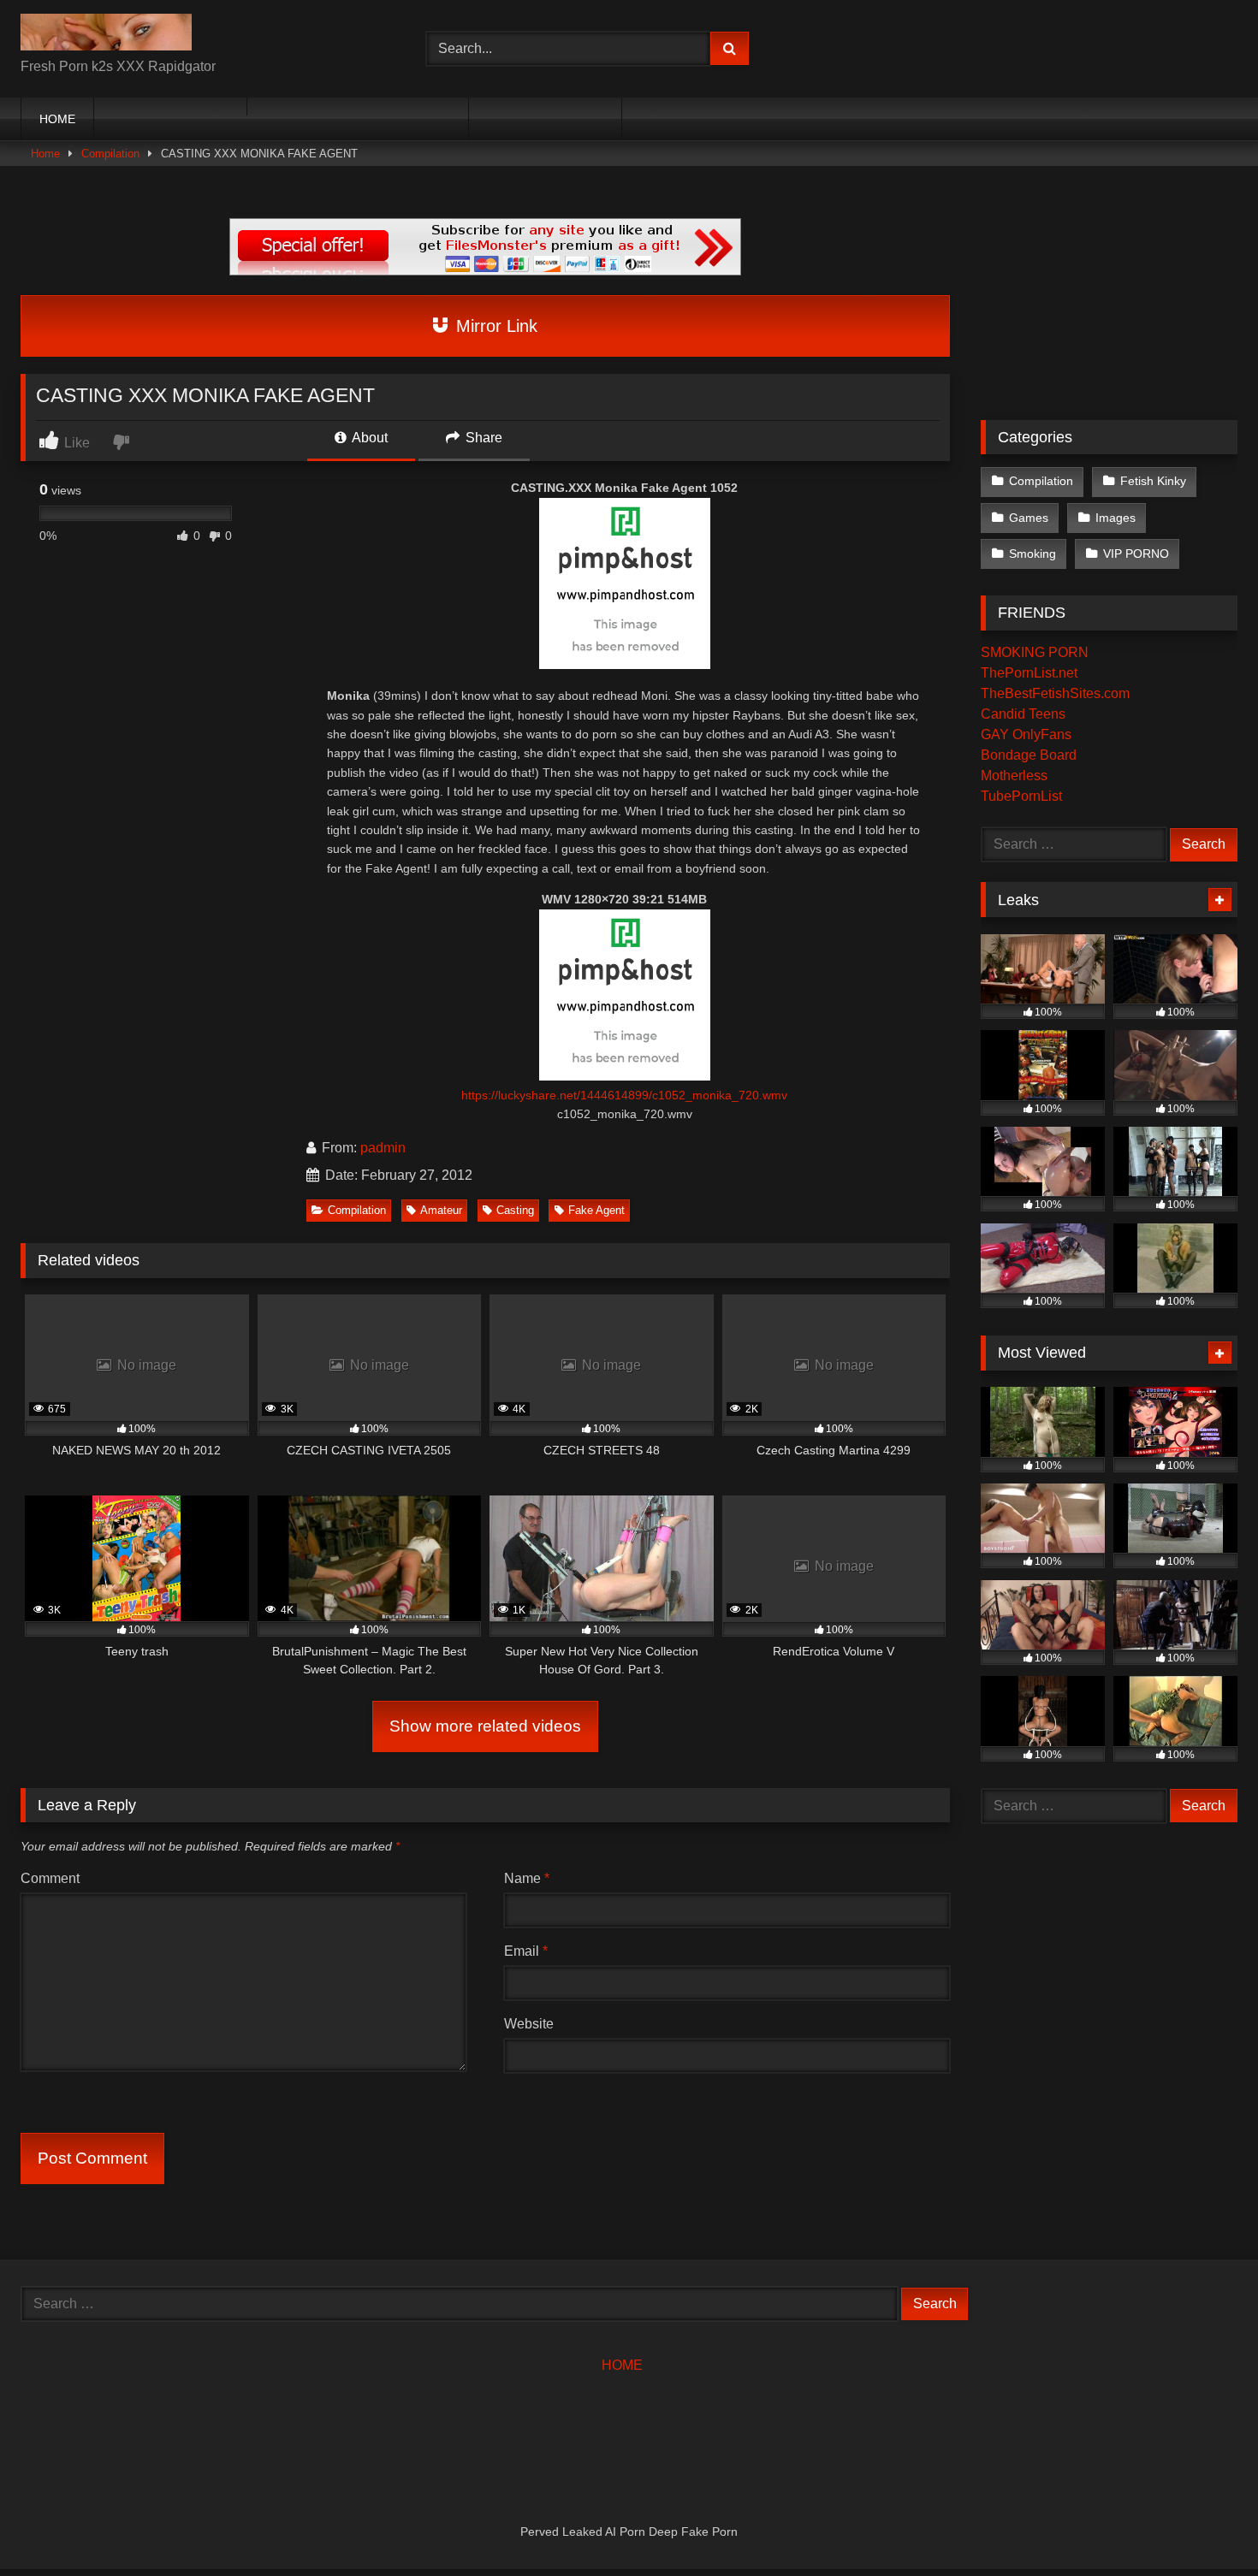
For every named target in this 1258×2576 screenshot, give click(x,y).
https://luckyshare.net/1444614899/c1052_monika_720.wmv (624, 1095)
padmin (383, 1148)
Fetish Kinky (1153, 481)
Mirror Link (494, 326)
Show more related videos (485, 1726)
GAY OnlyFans (1026, 734)
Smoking (1033, 554)
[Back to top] (1205, 2525)
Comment (50, 1878)
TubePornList (1021, 796)
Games (1029, 518)
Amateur (441, 1210)
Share (482, 438)
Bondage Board (1029, 755)
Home (45, 154)
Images (1116, 518)
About (368, 438)
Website (529, 2024)
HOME (57, 119)
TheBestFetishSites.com (1055, 693)
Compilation (110, 154)
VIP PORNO (1136, 554)
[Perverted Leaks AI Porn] (106, 35)
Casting (515, 1210)
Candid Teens (1023, 714)
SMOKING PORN (1035, 652)
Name (527, 1878)
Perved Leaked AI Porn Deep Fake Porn (629, 2532)
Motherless (1014, 776)
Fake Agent (596, 1210)
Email (526, 1951)
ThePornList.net (1029, 673)
